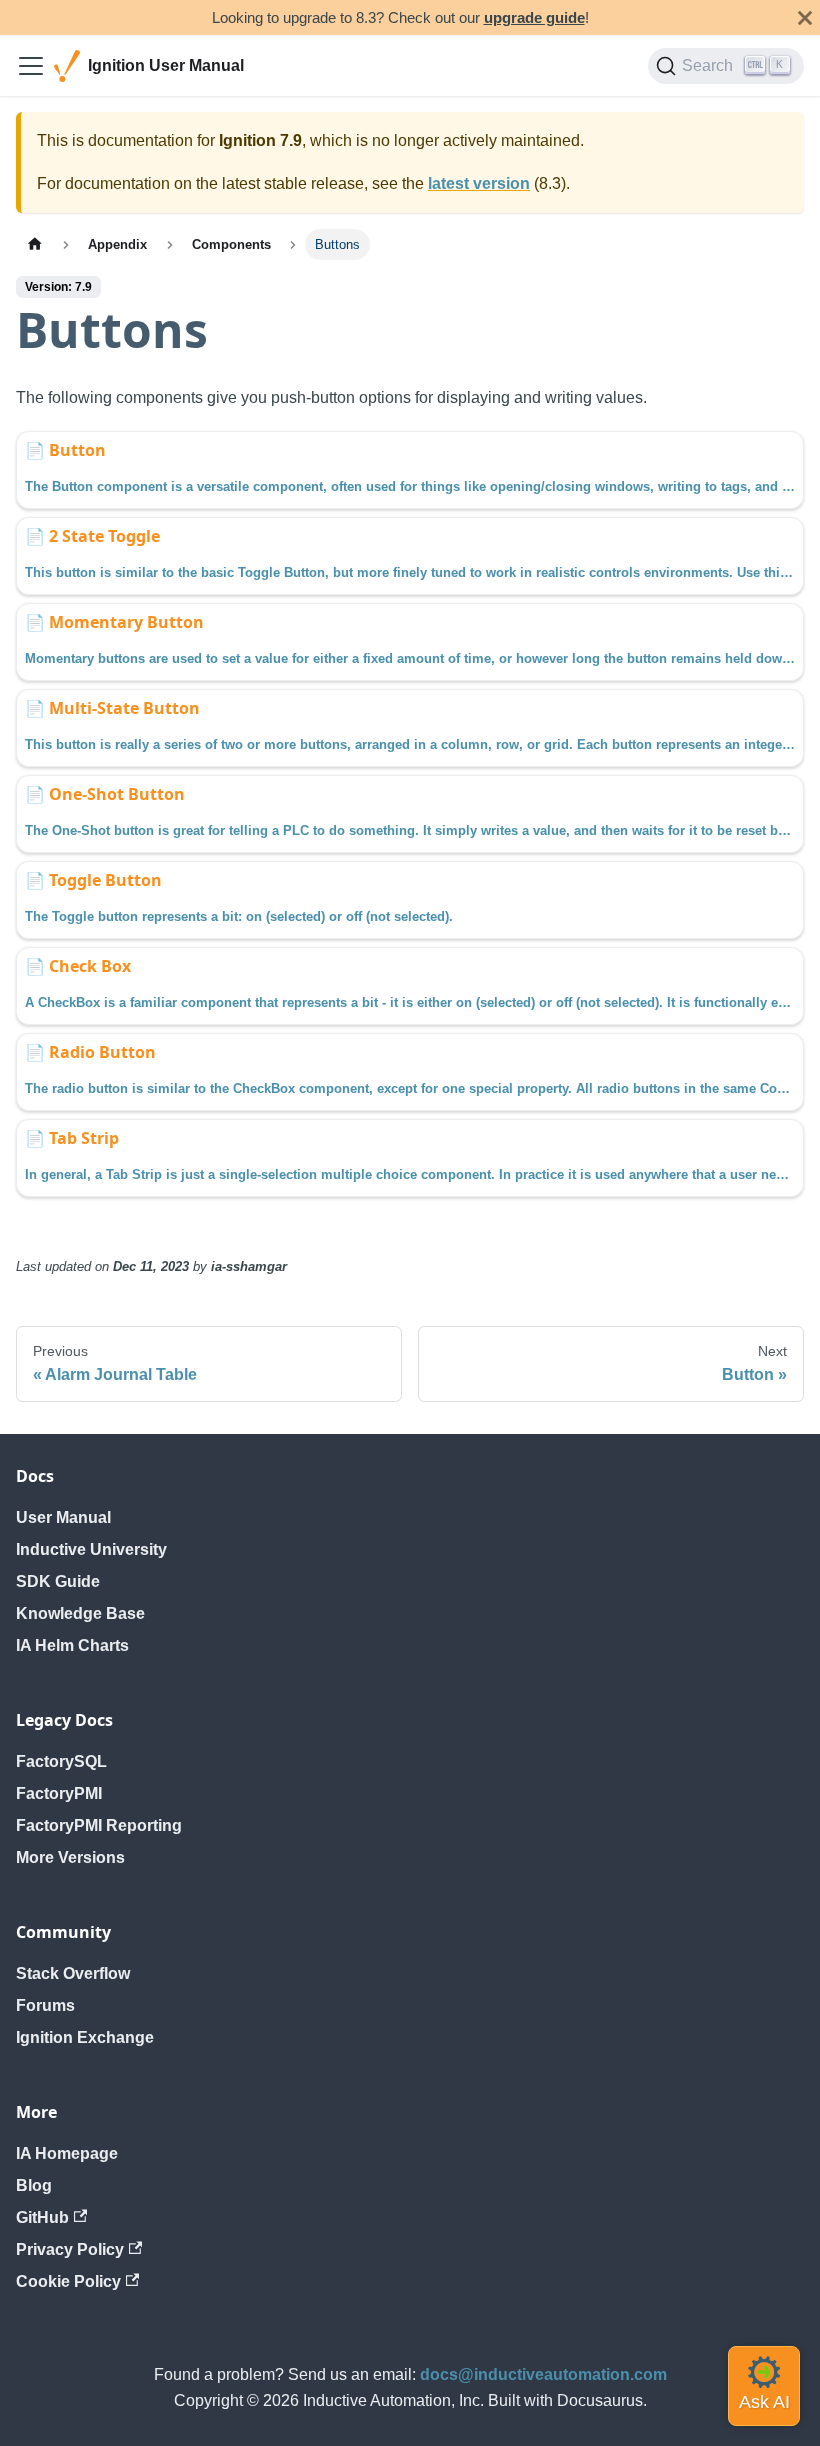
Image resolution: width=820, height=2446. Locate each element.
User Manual (63, 1517)
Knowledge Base (80, 1613)
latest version (479, 183)
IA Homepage (67, 2153)
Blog (34, 2185)
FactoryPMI (59, 1793)
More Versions (70, 1857)
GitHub (42, 2217)
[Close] (805, 17)
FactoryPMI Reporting (99, 1825)
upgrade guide (534, 17)
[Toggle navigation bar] (31, 66)
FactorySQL (61, 1761)
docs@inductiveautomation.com (543, 2374)
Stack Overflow (73, 1973)
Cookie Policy (68, 2281)
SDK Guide (58, 1581)
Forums (45, 2005)
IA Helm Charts (72, 1645)
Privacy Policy (70, 2249)
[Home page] (35, 244)
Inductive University (91, 1549)
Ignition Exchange (85, 2037)
